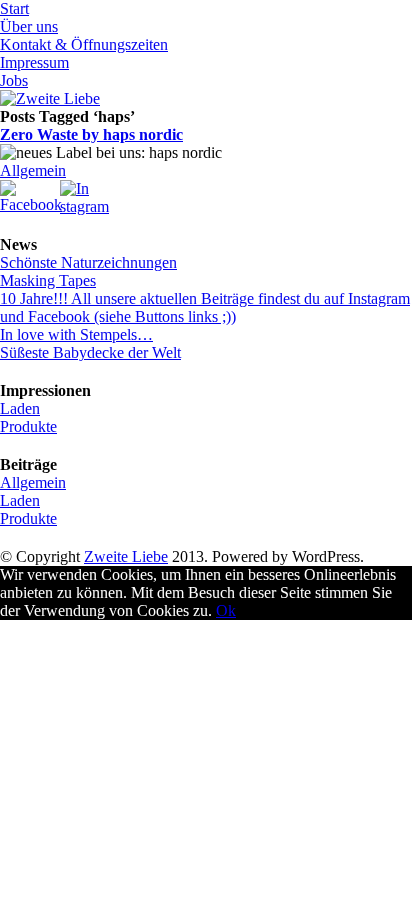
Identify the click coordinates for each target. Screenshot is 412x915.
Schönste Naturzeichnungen (88, 262)
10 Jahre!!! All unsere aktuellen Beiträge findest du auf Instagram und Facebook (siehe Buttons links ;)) (205, 307)
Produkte (28, 426)
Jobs (14, 80)
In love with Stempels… (76, 334)
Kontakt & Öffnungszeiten (84, 44)
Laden (20, 408)
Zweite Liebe (126, 556)
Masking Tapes (48, 280)
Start (14, 8)
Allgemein (33, 170)
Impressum (34, 62)
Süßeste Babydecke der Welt (90, 352)
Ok (226, 610)
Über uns (29, 26)
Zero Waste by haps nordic (91, 134)
